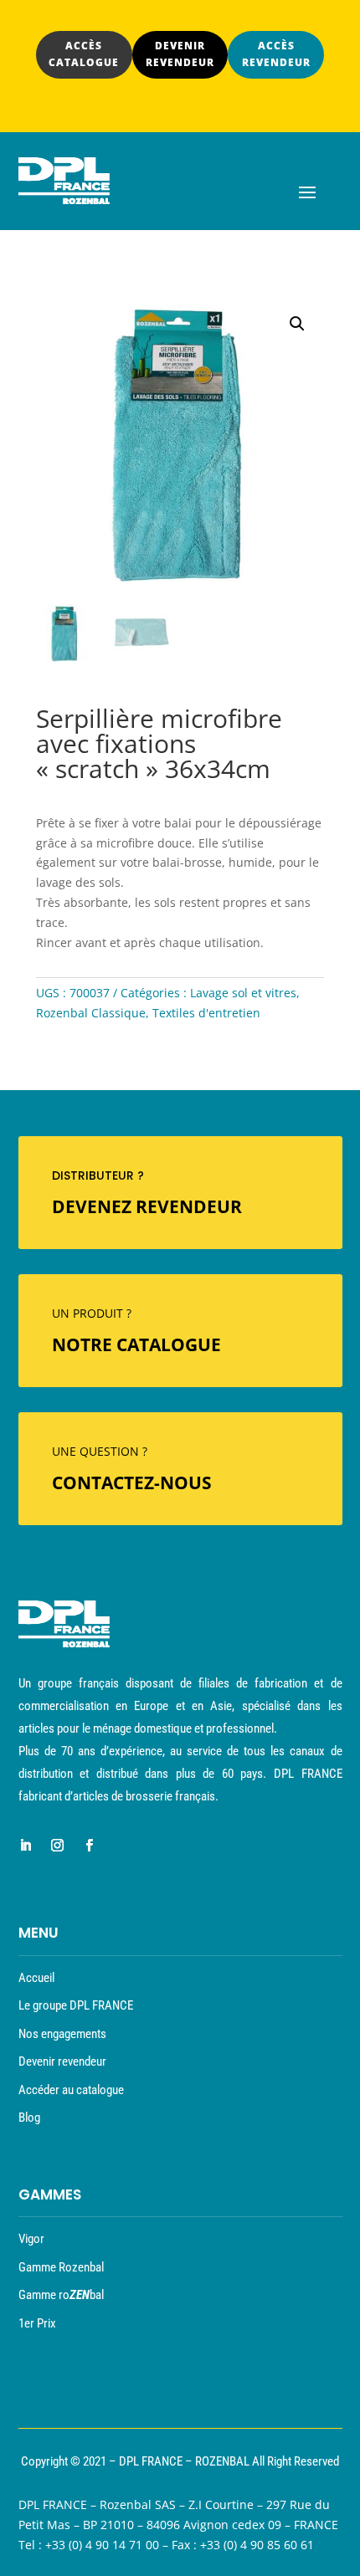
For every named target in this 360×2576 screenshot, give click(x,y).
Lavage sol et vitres (243, 993)
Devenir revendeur (62, 2061)
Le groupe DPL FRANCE (76, 2005)
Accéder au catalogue (71, 2090)
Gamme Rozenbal (61, 2267)
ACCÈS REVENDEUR (276, 54)
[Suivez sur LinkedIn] (26, 1846)
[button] (297, 324)
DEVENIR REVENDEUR (180, 54)
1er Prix (37, 2323)
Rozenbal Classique (91, 1013)
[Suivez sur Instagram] (58, 1846)
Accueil (36, 1978)
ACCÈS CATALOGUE (84, 54)
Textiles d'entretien (206, 1013)
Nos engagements (62, 2034)
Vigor (31, 2239)
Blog (29, 2118)
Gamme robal (61, 2295)
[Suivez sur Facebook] (90, 1846)
